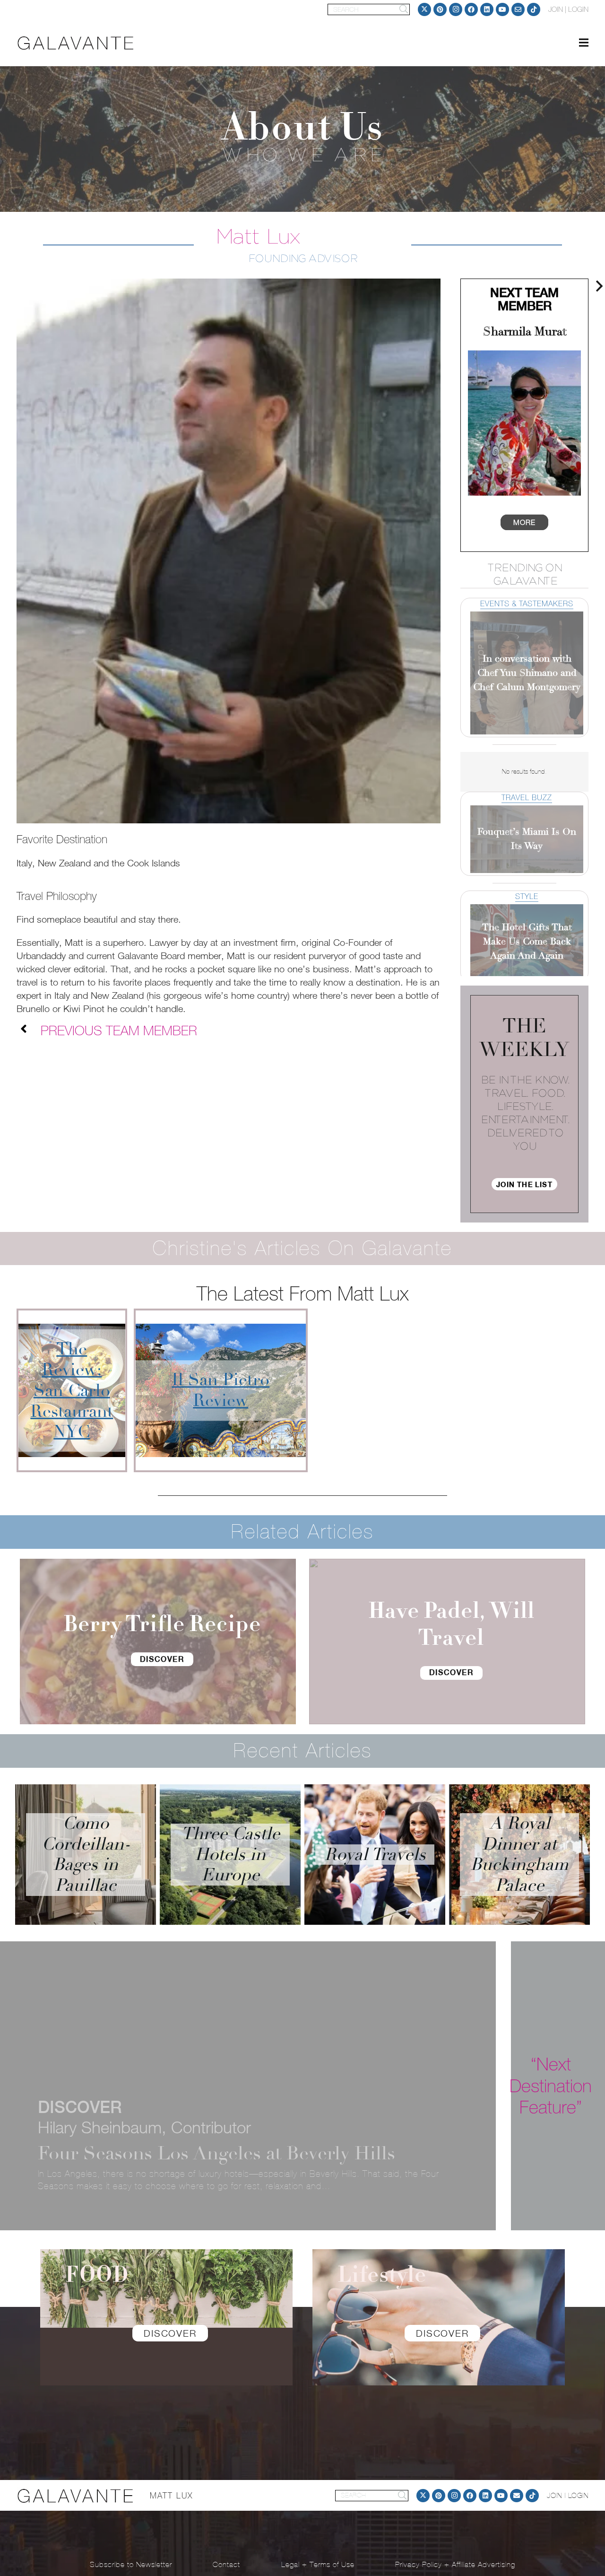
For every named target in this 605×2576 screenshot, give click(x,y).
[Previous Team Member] (29, 1030)
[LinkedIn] (487, 9)
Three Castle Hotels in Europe (230, 1854)
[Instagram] (456, 9)
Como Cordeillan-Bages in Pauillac (86, 1854)
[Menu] (584, 43)
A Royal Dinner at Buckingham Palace (519, 1854)
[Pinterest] (440, 9)
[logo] (76, 43)
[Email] (518, 9)
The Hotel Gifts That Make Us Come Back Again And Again (527, 941)
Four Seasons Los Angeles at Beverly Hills (216, 2153)
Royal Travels (375, 1855)
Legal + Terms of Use (318, 2564)
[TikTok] (534, 9)
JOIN (556, 9)
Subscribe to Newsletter (131, 2564)
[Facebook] (471, 9)
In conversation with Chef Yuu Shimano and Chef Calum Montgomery (527, 673)
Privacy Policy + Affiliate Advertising (455, 2564)
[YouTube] (502, 9)
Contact (226, 2564)
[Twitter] (424, 9)
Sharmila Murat (525, 332)
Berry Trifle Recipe (162, 1624)
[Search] (404, 9)
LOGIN (578, 9)
